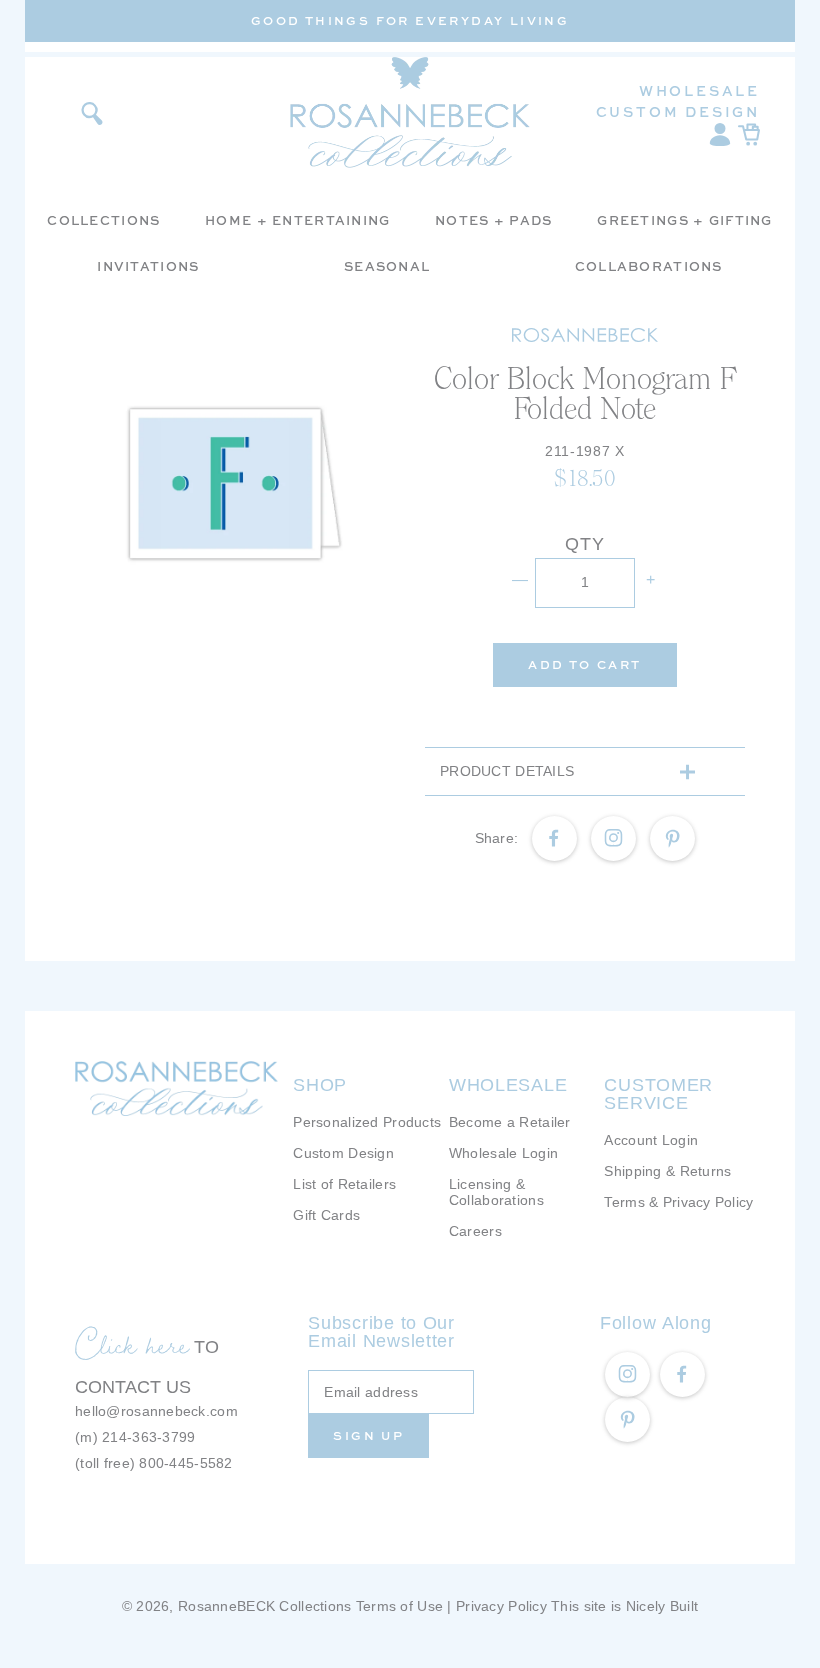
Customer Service (658, 1094)
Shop (320, 1085)
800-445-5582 (185, 1463)
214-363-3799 (148, 1437)
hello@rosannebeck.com (156, 1411)
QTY (584, 544)
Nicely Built (662, 1606)
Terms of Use (399, 1606)
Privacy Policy (501, 1606)
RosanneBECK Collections (264, 1606)
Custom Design (678, 111)
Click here (132, 1344)
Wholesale (699, 90)
